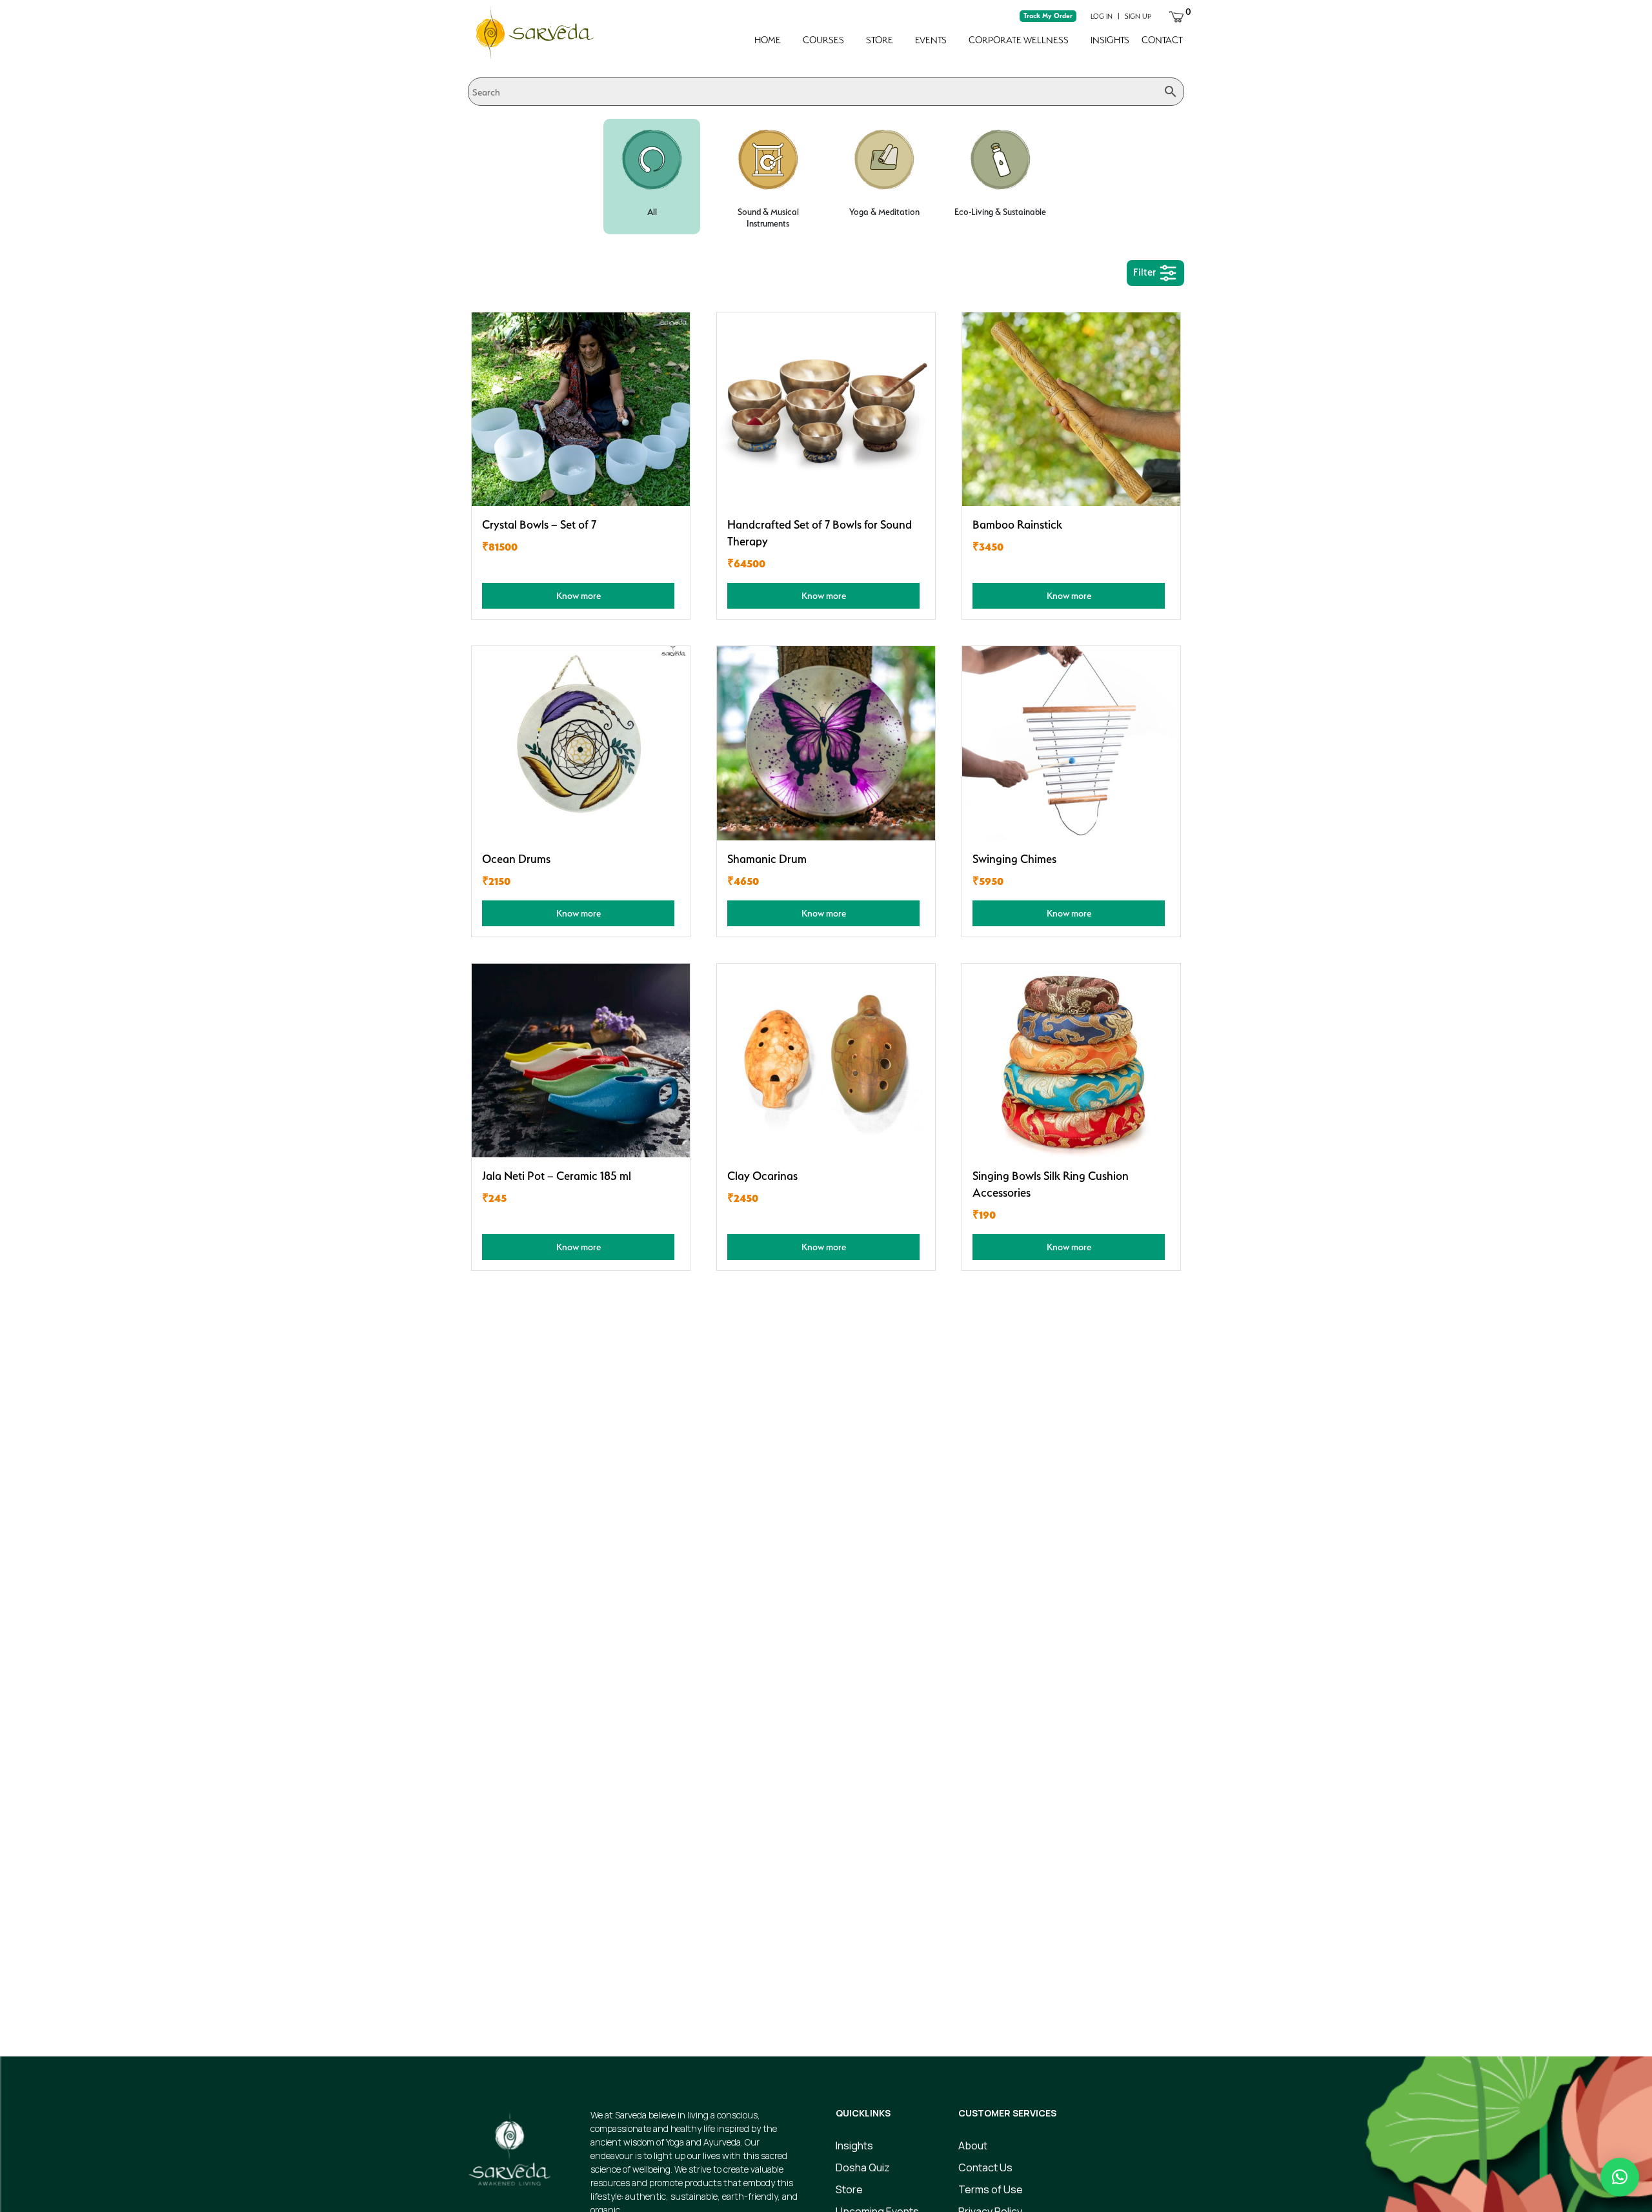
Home (768, 40)
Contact (1162, 40)
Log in (1102, 16)
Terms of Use (991, 2189)
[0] (1176, 15)
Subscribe (1071, 1985)
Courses (823, 40)
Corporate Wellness (1019, 40)
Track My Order (1048, 16)
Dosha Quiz (863, 2167)
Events (931, 40)
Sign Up (1138, 16)
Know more (579, 595)
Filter (1146, 272)
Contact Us (985, 2167)
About (973, 2146)
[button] (1620, 2177)
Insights (1110, 40)
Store (880, 40)
